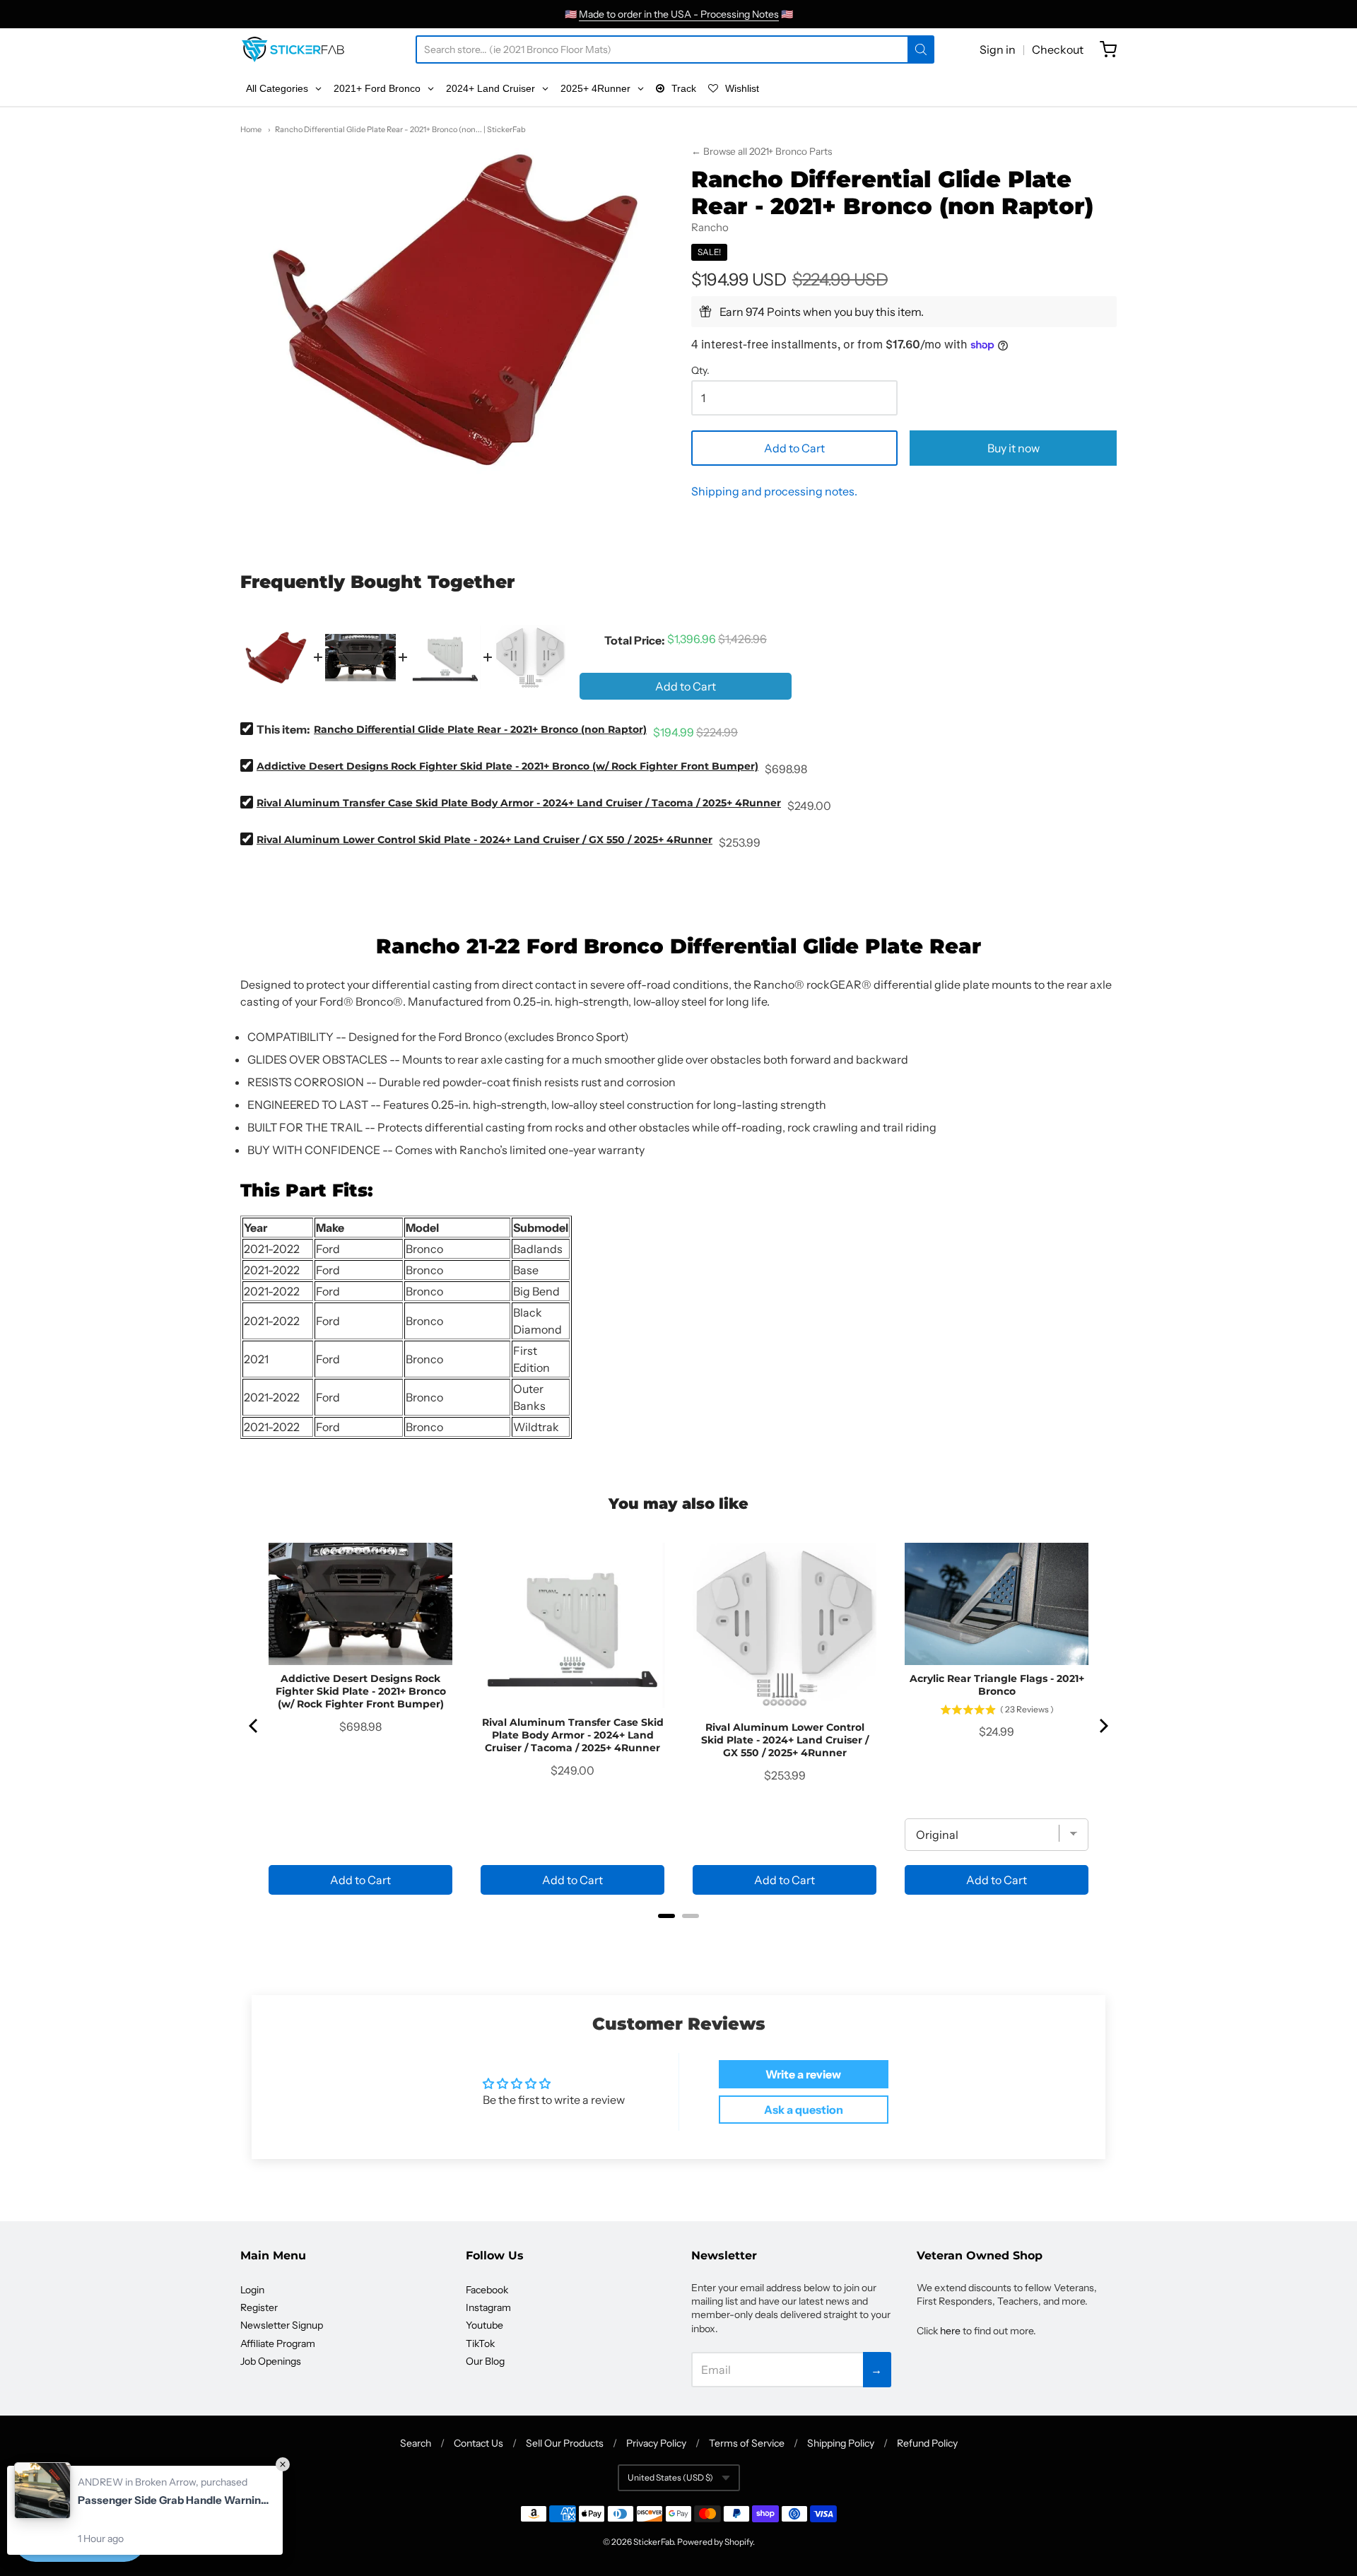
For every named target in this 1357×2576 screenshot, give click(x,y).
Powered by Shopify (715, 2542)
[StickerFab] (293, 49)
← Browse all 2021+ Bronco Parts (762, 151)
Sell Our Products (565, 2443)
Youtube (484, 2325)
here (950, 2331)
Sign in (998, 49)
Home (251, 129)
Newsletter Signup (282, 2325)
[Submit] (921, 49)
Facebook (487, 2290)
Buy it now (1014, 448)
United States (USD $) (670, 2477)
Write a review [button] (803, 2074)
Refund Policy (927, 2443)
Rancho (710, 227)
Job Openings (271, 2361)
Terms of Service (747, 2443)
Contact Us (478, 2443)
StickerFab (653, 2542)
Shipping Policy (841, 2443)
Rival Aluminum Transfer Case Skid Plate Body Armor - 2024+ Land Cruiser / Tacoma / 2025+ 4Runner (519, 803)
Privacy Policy (656, 2443)
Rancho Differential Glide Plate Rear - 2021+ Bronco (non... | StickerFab (400, 129)
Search (416, 2443)
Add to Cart (794, 448)
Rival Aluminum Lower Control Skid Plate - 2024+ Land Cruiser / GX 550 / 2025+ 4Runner (484, 840)
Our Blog (485, 2361)
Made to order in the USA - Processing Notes (679, 14)
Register (259, 2307)
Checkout (1058, 49)
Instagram (488, 2307)
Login (252, 2290)
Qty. (700, 371)
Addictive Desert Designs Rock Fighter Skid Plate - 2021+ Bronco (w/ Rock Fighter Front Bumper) (507, 766)
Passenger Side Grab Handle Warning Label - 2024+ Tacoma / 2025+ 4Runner (173, 2500)
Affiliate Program (278, 2343)
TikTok (480, 2343)
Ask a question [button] (804, 2110)
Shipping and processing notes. (774, 491)
